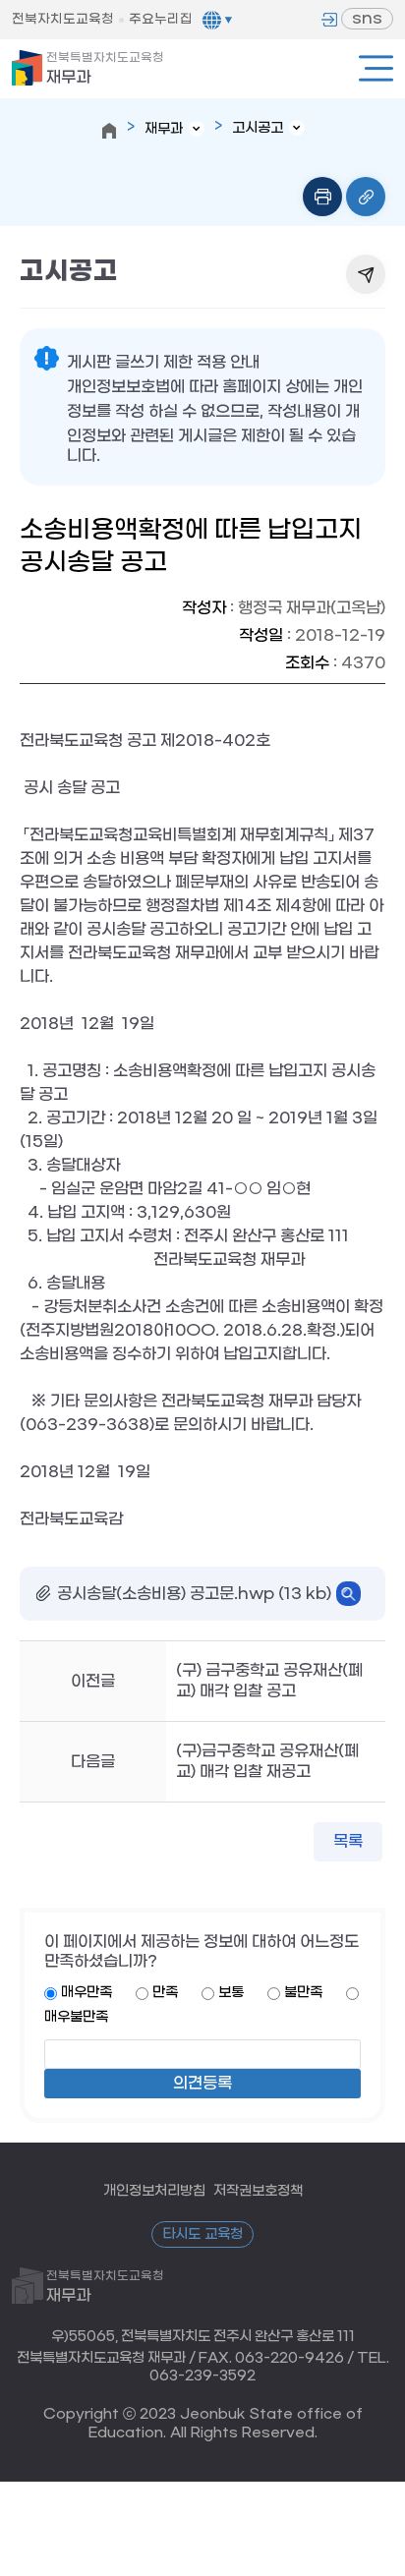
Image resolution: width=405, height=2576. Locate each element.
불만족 (303, 1993)
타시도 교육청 (202, 2234)
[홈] (109, 131)
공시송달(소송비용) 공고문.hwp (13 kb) (194, 1594)
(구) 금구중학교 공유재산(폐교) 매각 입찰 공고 (269, 1681)
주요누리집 (161, 19)
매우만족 (87, 1993)
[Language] (217, 20)
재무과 (105, 69)
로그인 (329, 20)
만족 (165, 1993)
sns (367, 18)
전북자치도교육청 (63, 19)
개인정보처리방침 (154, 2191)
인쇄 (322, 197)
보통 (231, 1993)
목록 (348, 1841)
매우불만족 (76, 2017)
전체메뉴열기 (376, 68)
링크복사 (366, 197)
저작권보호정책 (258, 2191)
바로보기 (348, 1594)
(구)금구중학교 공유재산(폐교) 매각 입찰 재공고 (267, 1761)
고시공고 (258, 128)
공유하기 (366, 274)
